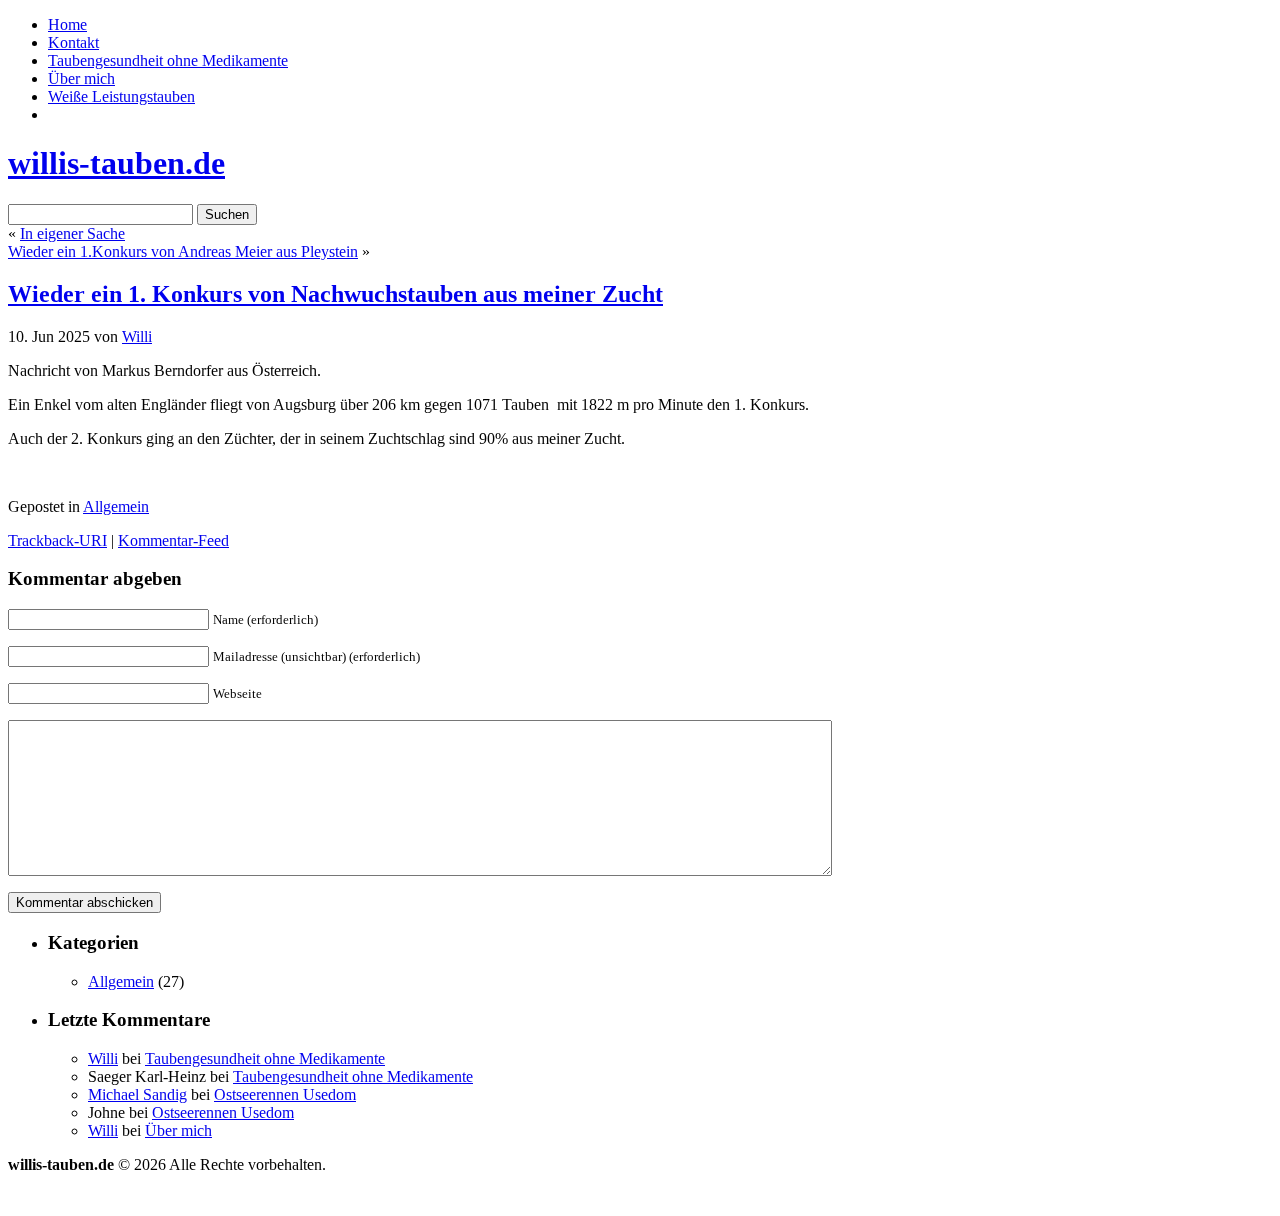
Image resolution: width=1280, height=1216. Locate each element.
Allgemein (116, 506)
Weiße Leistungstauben (121, 96)
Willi (137, 336)
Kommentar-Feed (173, 540)
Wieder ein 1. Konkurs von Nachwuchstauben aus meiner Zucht (335, 294)
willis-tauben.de (116, 163)
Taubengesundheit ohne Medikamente (168, 60)
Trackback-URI (57, 540)
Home (67, 24)
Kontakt (73, 42)
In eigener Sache (72, 233)
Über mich (81, 78)
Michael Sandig (137, 1094)
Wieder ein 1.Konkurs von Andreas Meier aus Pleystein (183, 251)
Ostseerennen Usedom (285, 1094)
